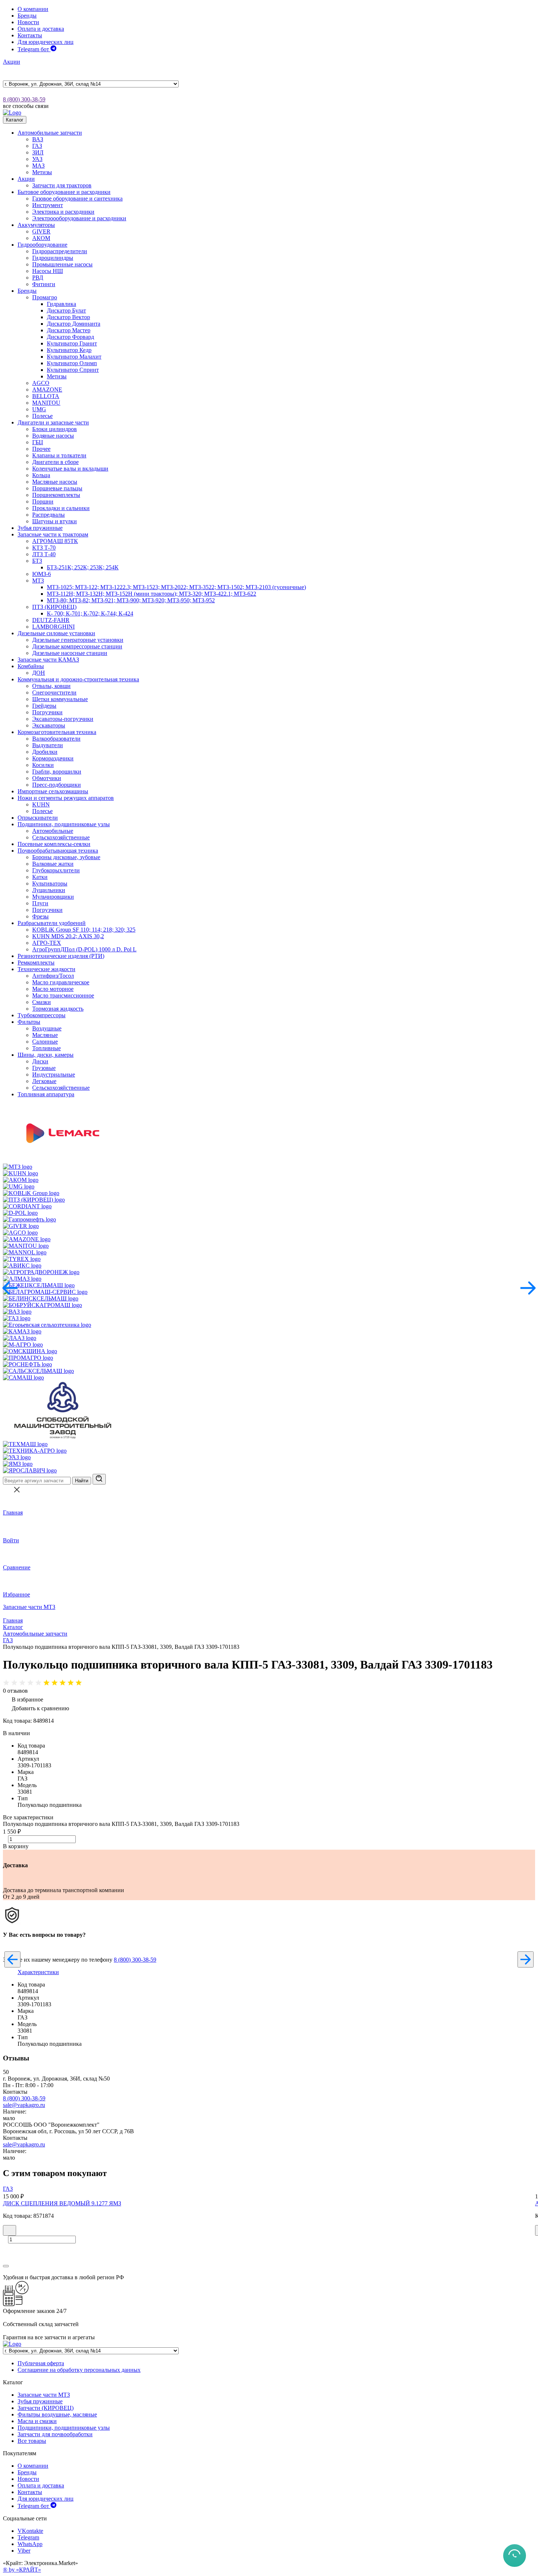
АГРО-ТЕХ (47, 943)
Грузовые (44, 1068)
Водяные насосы (53, 436)
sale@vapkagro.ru (24, 2105)
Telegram (28, 2537)
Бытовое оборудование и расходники (64, 192)
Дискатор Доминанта (74, 324)
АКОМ (41, 238)
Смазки (42, 1002)
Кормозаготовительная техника (57, 732)
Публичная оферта (41, 2363)
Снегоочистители (54, 692)
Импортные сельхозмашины (53, 791)
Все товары (32, 2441)
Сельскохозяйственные (61, 837)
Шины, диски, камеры (46, 1055)
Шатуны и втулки (55, 521)
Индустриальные (54, 1074)
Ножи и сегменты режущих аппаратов (66, 798)
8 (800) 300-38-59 (24, 99)
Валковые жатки (53, 864)
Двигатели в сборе (55, 462)
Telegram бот (34, 49)
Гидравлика (61, 304)
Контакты (30, 35)
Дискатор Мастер (69, 330)
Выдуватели (48, 745)
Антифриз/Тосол (53, 976)
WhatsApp (30, 2544)
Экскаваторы (49, 725)
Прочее (41, 449)
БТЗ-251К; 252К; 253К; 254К (83, 567)
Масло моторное (53, 989)
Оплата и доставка (41, 29)
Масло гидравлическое (61, 982)
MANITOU (46, 403)
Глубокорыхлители (56, 870)
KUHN (41, 804)
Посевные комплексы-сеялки (54, 844)
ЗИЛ (38, 152)
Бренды (27, 16)
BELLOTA (46, 396)
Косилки (43, 765)
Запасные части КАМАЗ (48, 660)
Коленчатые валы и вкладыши (70, 469)
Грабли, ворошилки (57, 772)
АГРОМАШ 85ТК (55, 541)
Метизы (42, 172)
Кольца (41, 475)
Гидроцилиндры (53, 258)
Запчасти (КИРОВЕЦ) (46, 2408)
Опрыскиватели (38, 818)
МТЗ (38, 581)
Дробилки (45, 752)
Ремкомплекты (36, 963)
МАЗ (38, 166)
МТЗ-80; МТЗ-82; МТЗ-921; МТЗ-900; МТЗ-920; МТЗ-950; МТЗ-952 (131, 600)
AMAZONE (47, 390)
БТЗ (37, 561)
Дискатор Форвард (70, 337)
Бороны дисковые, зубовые (66, 857)
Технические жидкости (46, 969)
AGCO (41, 383)
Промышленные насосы (62, 264)
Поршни (43, 501)
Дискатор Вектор (68, 317)
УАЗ (37, 159)
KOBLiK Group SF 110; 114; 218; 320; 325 (84, 930)
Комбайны (31, 666)
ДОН (39, 673)
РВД (38, 278)
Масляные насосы (55, 482)
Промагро (45, 297)
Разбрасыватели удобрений (52, 923)
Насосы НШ (48, 271)
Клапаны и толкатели (59, 455)
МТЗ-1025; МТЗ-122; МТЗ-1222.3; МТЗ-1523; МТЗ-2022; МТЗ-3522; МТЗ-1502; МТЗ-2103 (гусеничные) (176, 587)
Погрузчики (47, 712)
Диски (40, 1061)
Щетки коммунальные (60, 699)
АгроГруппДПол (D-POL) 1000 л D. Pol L (84, 949)
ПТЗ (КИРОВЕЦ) (54, 607)
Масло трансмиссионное (63, 995)
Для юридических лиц (46, 42)
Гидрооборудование (42, 245)
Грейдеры (44, 706)
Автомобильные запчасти (50, 133)
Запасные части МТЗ (29, 1607)
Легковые (44, 1081)
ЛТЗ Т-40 (44, 554)
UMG (39, 409)
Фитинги (44, 284)
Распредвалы (48, 515)
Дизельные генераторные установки (78, 640)
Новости (28, 22)
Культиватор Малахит (74, 357)
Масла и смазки (37, 2421)
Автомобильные (53, 831)
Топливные (46, 1048)
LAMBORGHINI (53, 627)
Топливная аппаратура (46, 1094)
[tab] (38, 1972)
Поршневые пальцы (57, 488)
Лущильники (49, 890)
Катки (40, 877)
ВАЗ (38, 139)
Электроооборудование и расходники (79, 218)
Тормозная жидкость (58, 1009)
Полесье (42, 416)
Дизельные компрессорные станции (77, 646)
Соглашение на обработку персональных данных (79, 2370)
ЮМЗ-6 (42, 574)
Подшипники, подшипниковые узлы (64, 824)
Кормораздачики (53, 758)
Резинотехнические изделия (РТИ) (61, 956)
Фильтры (29, 1022)
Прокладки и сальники (61, 508)
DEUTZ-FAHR (51, 620)
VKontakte (30, 2531)
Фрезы (40, 916)
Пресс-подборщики (57, 785)
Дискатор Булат (66, 310)
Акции (12, 62)
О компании (33, 9)
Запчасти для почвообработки (55, 2434)
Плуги (40, 903)
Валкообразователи (56, 739)
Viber (24, 2551)
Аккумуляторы (36, 225)
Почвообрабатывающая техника (58, 851)
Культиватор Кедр (69, 350)
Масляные (45, 1035)
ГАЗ (37, 146)
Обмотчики (47, 778)
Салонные (45, 1042)
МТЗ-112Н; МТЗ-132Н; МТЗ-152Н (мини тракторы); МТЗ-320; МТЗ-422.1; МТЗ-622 (152, 594)
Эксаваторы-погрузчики (63, 719)
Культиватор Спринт (73, 370)
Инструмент (48, 205)
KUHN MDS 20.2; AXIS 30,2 (68, 936)
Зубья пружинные (40, 528)
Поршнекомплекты (56, 495)
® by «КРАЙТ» (22, 2570)
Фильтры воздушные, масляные (57, 2414)
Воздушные (47, 1028)
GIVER (41, 231)
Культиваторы (50, 883)
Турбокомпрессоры (42, 1015)
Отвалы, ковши (51, 686)
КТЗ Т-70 (44, 548)
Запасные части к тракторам (53, 534)
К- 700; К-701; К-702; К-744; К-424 (90, 613)
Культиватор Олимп (72, 363)
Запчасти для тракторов (62, 185)
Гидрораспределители (60, 251)
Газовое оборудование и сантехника (77, 199)
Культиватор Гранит (72, 343)
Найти (82, 1481)
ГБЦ (38, 442)
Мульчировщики (53, 897)
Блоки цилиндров (55, 429)
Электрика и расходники (63, 212)
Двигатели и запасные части (53, 422)
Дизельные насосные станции (70, 653)
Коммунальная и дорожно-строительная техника (78, 679)
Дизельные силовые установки (56, 633)
